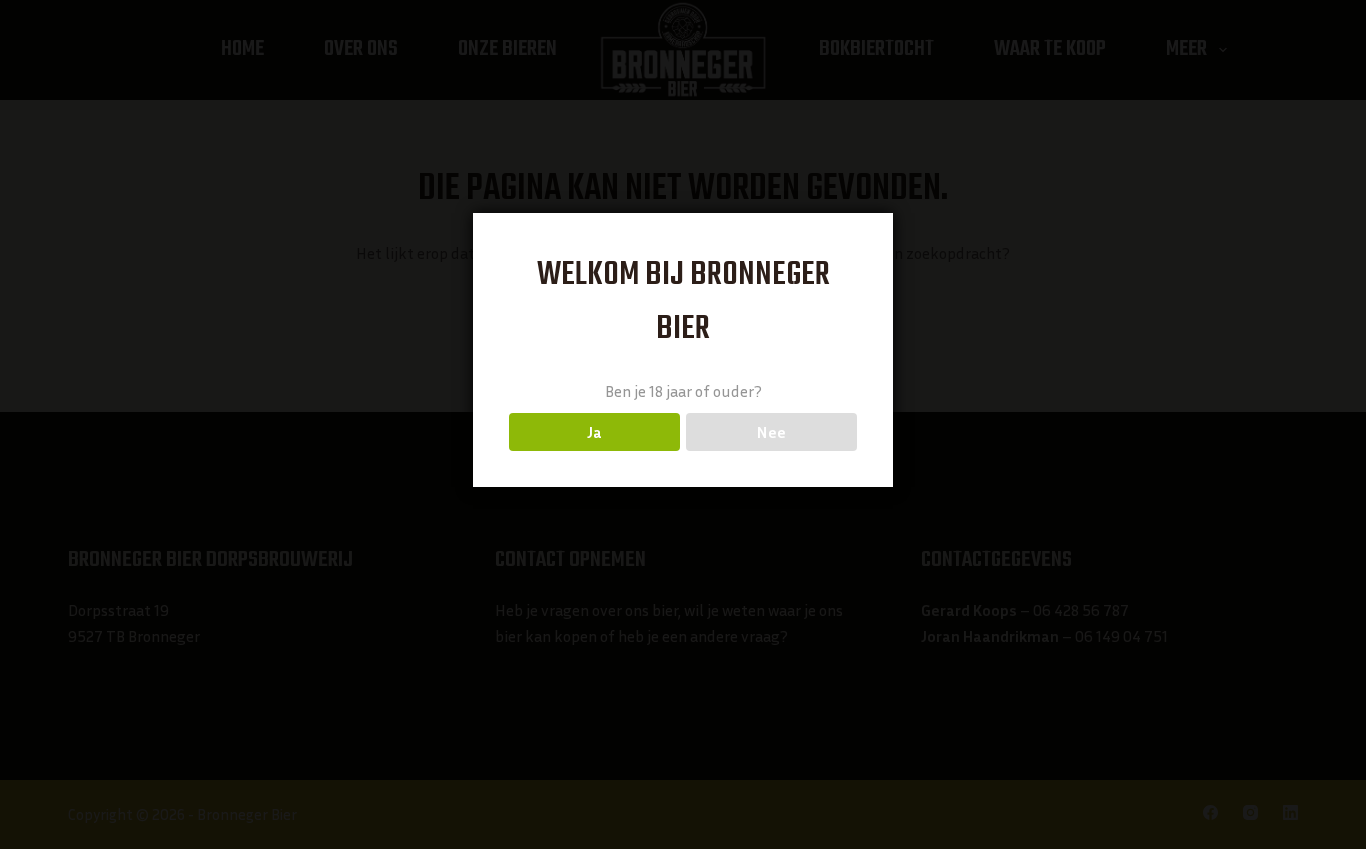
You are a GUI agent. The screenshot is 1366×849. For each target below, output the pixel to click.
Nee (771, 432)
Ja (594, 432)
